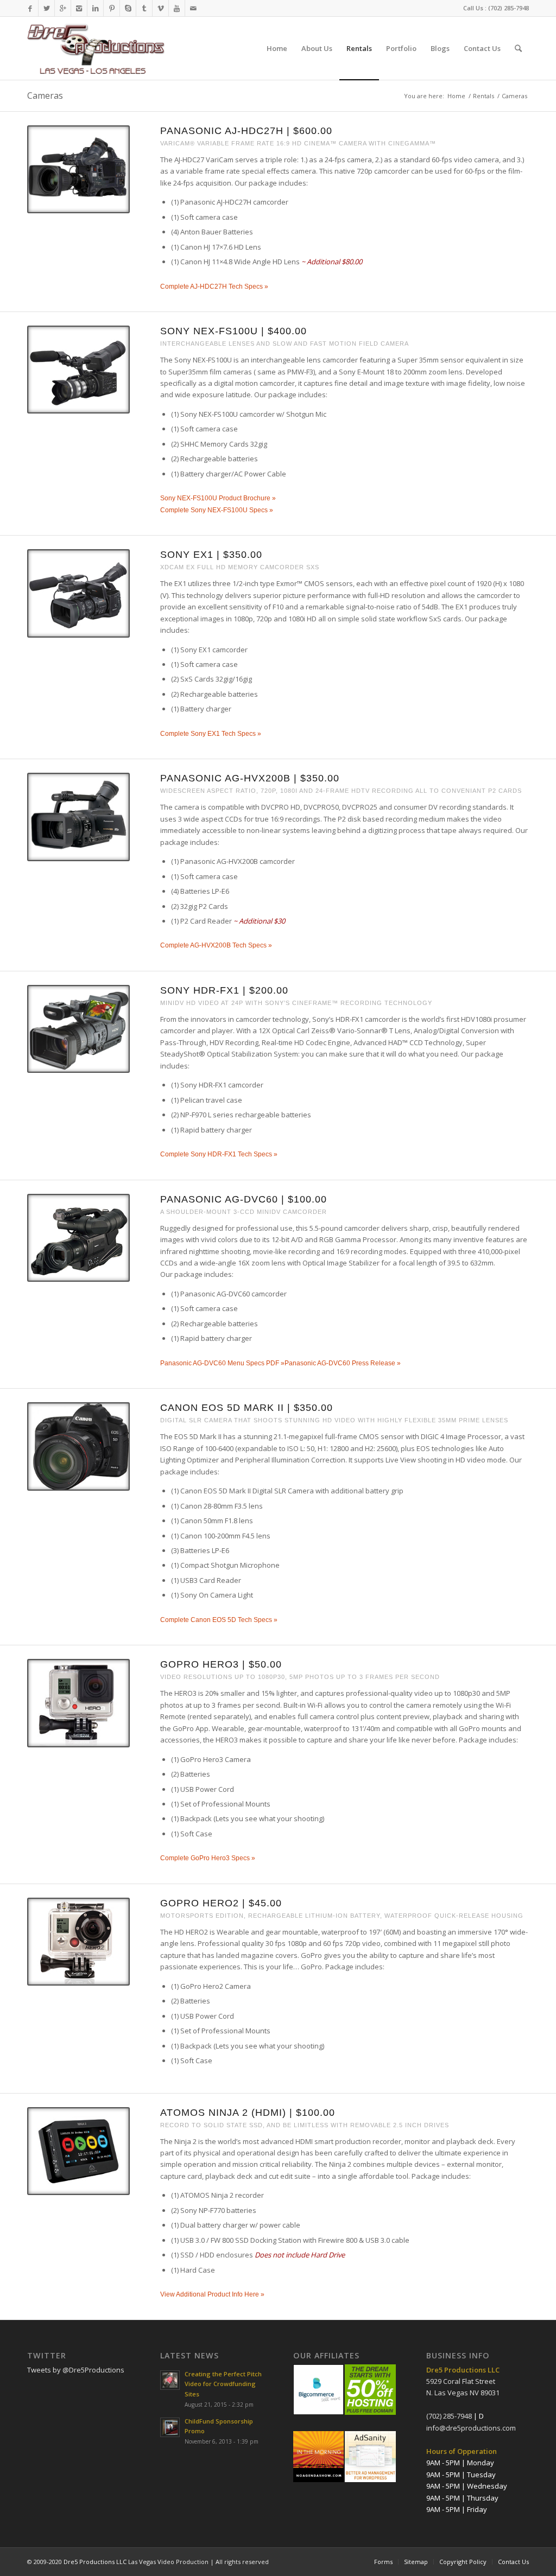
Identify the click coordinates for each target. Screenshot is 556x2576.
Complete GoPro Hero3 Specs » (208, 1858)
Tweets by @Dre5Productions (76, 2370)
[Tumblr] (144, 8)
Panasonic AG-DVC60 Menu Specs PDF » (222, 1363)
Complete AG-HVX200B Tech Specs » (216, 945)
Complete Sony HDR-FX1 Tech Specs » (219, 1154)
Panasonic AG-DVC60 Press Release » (343, 1363)
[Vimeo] (160, 8)
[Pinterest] (112, 8)
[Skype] (128, 8)
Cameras (45, 96)
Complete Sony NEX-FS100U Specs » (217, 510)
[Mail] (193, 8)
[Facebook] (30, 8)
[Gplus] (63, 8)
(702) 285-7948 (508, 8)
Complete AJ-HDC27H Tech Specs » (214, 287)
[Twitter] (46, 8)
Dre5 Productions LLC (95, 2562)
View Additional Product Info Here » (212, 2294)
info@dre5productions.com (471, 2428)
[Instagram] (79, 8)
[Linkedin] (95, 8)
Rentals (484, 96)
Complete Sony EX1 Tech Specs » (211, 734)
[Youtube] (177, 8)
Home (456, 96)
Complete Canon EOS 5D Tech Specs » (219, 1620)
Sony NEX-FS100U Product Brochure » (218, 498)
